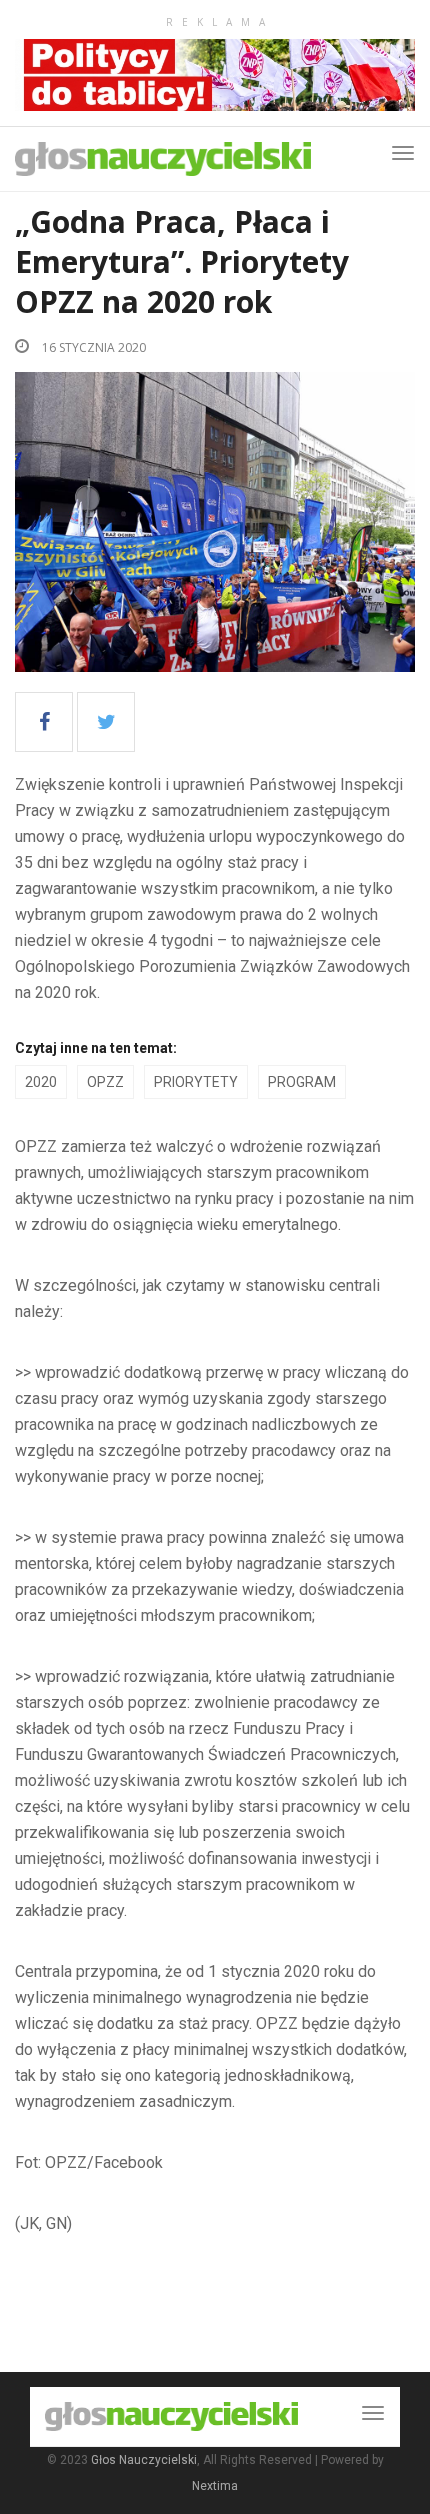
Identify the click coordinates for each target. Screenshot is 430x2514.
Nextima (215, 2486)
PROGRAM (302, 1082)
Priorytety (196, 1082)
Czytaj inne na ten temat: (96, 1048)
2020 (41, 1082)
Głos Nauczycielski (144, 2460)
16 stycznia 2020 (92, 347)
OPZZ (105, 1082)
